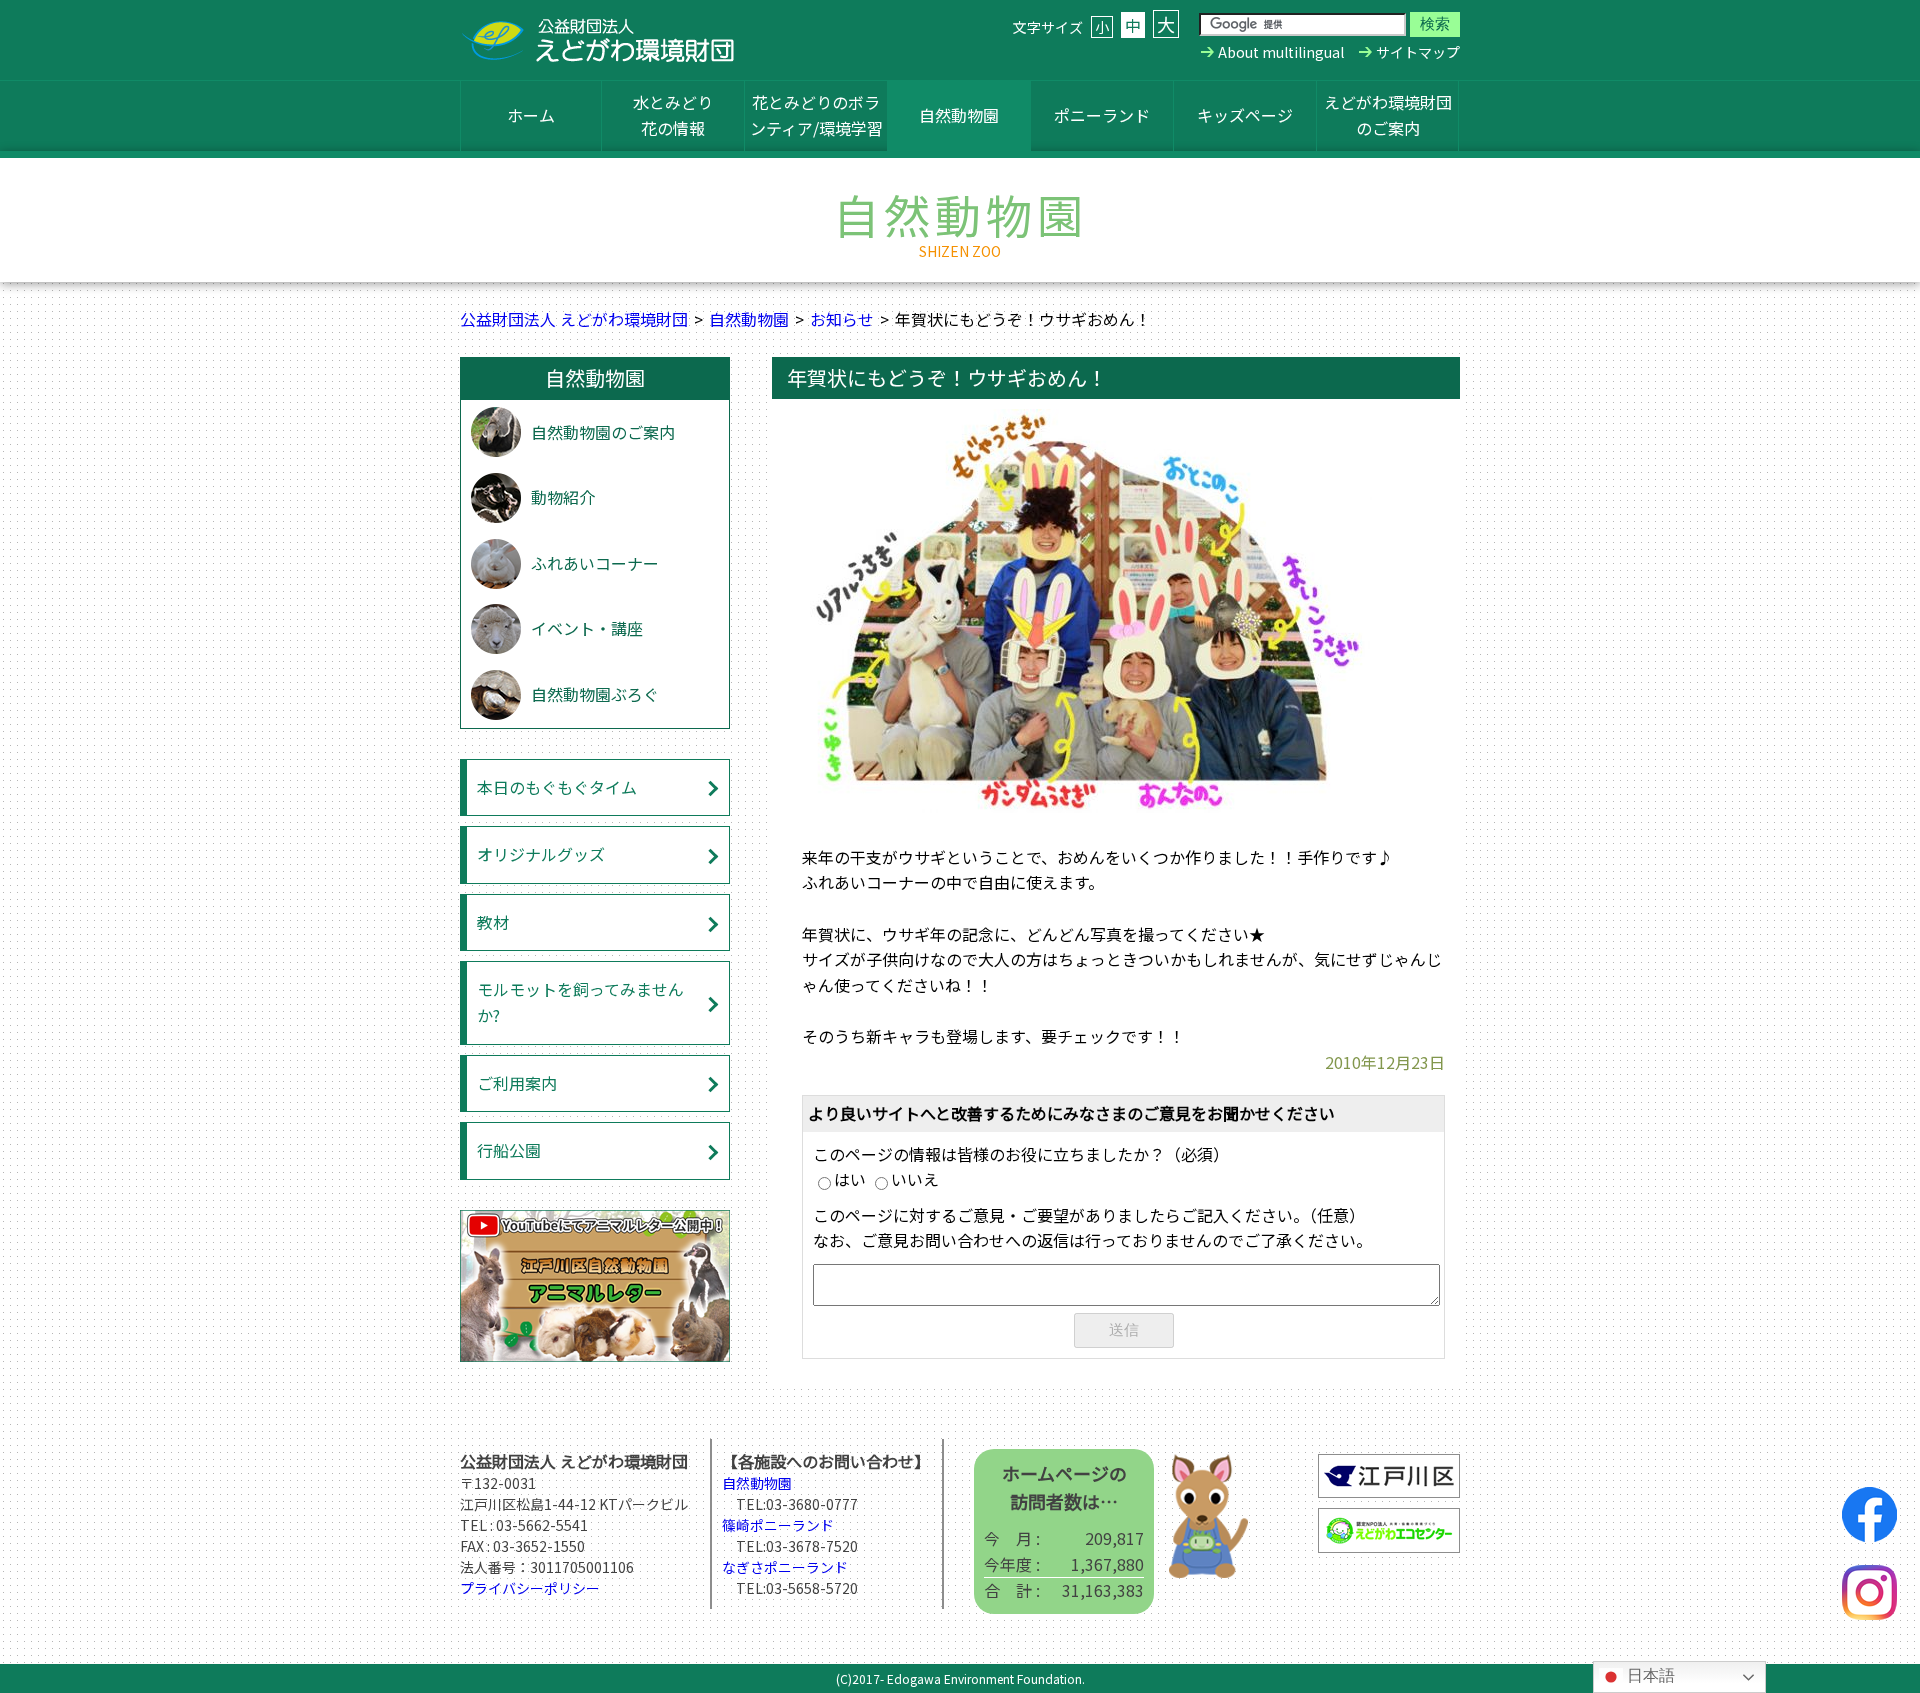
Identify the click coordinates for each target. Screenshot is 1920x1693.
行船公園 (509, 1150)
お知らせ (842, 319)
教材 (493, 922)
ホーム (531, 115)
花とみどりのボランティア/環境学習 (816, 115)
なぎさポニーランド (785, 1567)
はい (850, 1179)
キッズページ (1245, 115)
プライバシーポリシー (530, 1588)
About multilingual (1281, 52)
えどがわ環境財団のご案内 (1388, 115)
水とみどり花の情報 (673, 115)
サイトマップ (1418, 52)
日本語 (1649, 1675)
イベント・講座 (587, 628)
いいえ (915, 1179)
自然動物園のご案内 (603, 432)
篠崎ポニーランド (778, 1525)
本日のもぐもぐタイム (557, 787)
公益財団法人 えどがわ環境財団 (574, 319)
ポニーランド (1102, 115)
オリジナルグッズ (541, 854)
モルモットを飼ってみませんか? (580, 1002)
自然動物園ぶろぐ (595, 694)
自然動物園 (959, 115)
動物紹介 (563, 497)
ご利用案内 (517, 1083)
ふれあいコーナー (595, 563)
